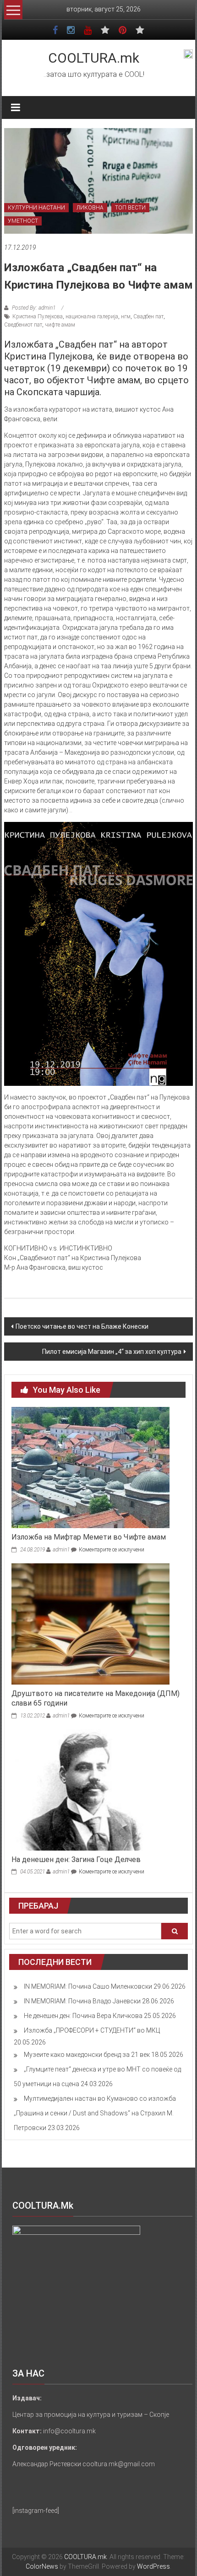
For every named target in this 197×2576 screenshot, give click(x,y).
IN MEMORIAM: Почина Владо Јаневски (82, 2001)
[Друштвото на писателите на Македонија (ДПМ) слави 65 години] (90, 1623)
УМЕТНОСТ (23, 221)
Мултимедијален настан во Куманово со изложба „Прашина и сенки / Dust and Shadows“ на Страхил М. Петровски (95, 2113)
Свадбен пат (148, 317)
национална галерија (92, 317)
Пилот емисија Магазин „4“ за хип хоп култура (112, 1352)
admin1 (61, 1550)
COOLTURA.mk (94, 58)
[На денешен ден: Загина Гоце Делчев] (90, 1789)
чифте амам (60, 325)
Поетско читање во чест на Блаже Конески (82, 1326)
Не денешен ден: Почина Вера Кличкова (83, 2016)
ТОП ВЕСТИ (130, 208)
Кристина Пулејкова (38, 317)
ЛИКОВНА (90, 208)
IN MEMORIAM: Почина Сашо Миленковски (88, 1986)
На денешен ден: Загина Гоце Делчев (76, 1860)
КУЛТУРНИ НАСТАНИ (36, 208)
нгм (126, 317)
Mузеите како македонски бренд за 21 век (87, 2055)
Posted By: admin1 (34, 308)
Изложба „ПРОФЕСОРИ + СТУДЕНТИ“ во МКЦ (92, 2030)
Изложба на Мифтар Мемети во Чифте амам (89, 1537)
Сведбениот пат (23, 325)
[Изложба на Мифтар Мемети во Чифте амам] (90, 1467)
